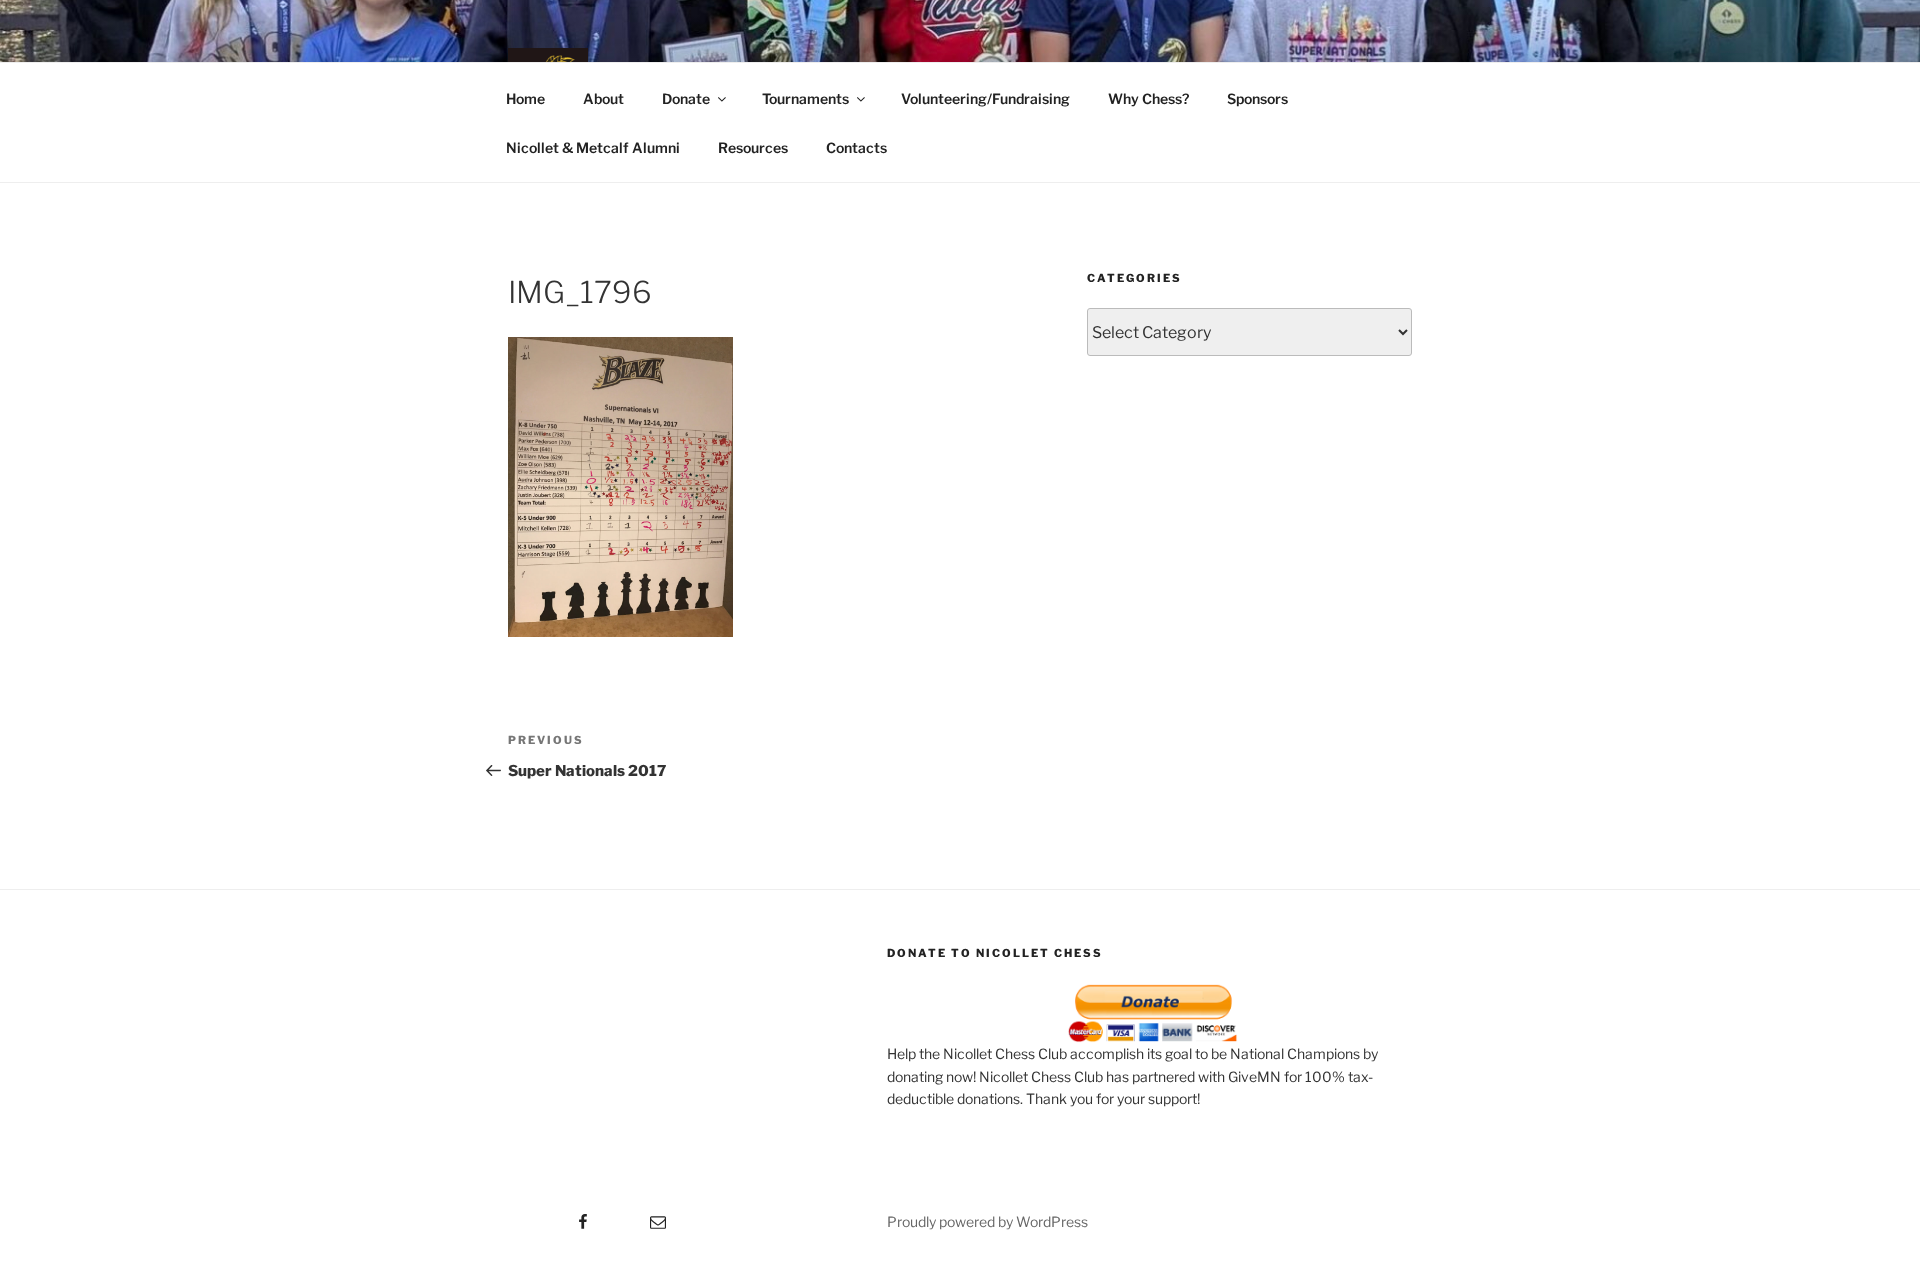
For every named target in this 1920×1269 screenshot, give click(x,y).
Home (525, 98)
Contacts (856, 147)
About (603, 98)
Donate (686, 98)
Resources (753, 147)
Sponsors (1257, 98)
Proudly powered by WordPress (987, 1221)
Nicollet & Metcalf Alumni (593, 147)
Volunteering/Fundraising (985, 98)
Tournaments (805, 98)
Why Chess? (1148, 98)
